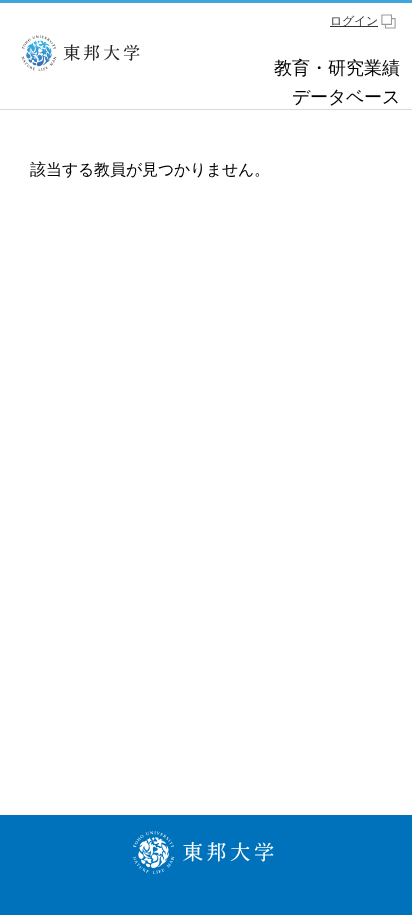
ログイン (354, 21)
